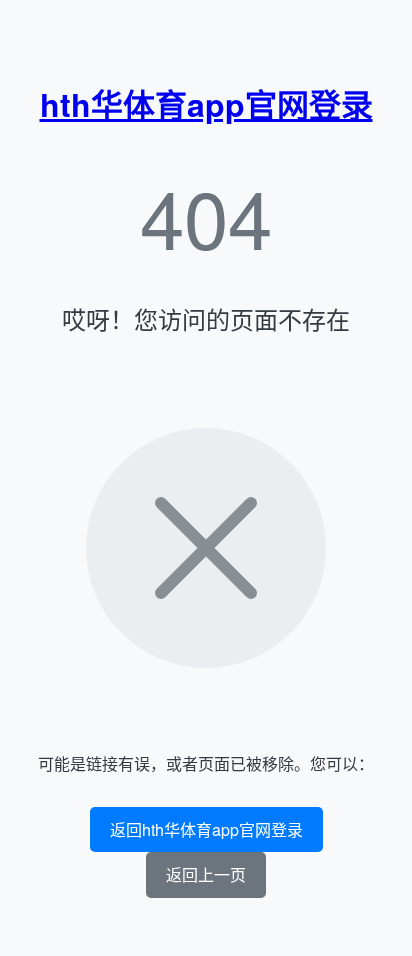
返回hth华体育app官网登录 (206, 829)
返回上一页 (206, 874)
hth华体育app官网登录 (206, 104)
